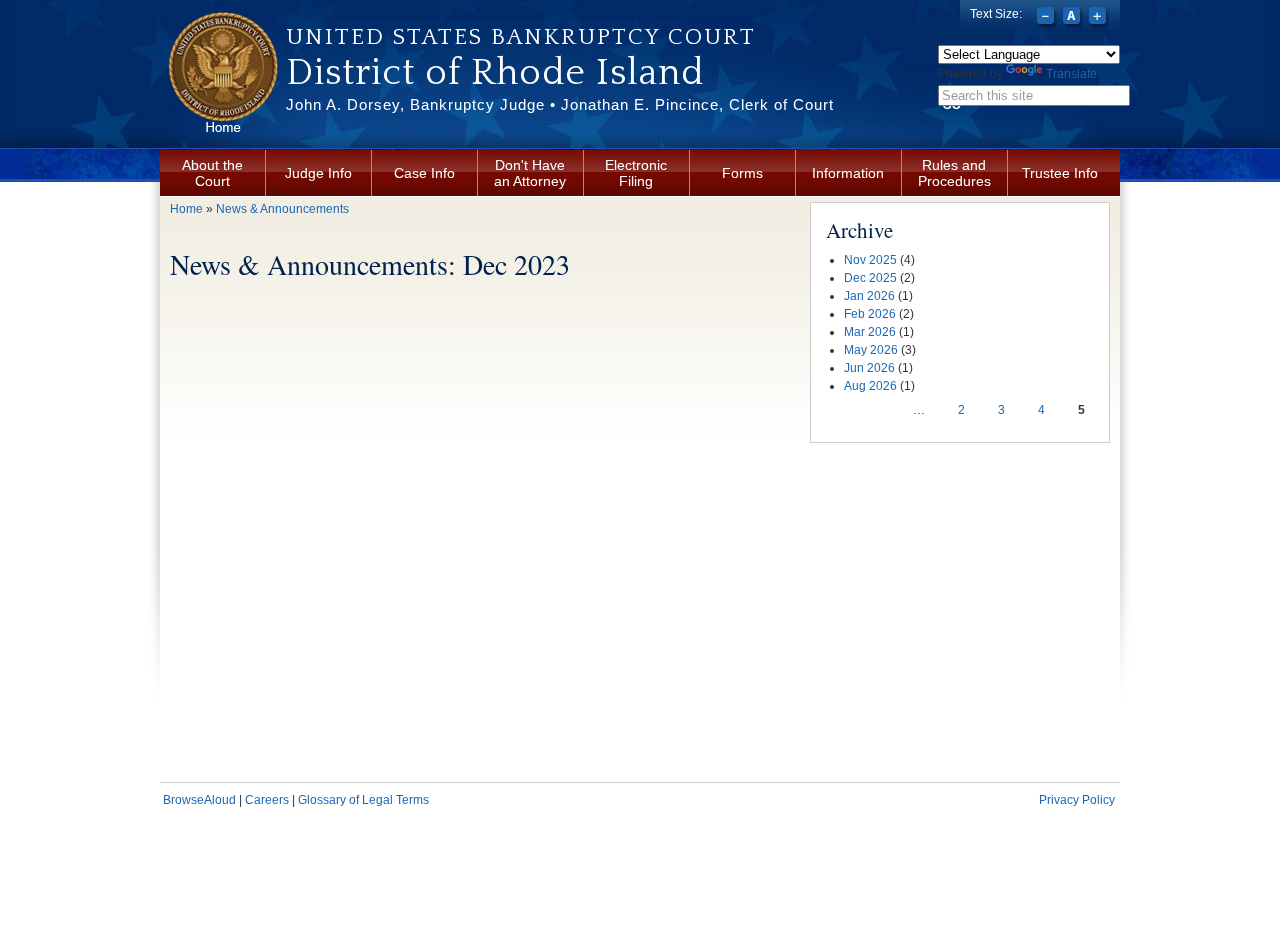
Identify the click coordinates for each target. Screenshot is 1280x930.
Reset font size (1073, 18)
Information (848, 173)
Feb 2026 (870, 314)
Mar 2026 (870, 332)
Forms (742, 173)
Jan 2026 (869, 296)
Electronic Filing (636, 173)
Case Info (424, 173)
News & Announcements (282, 209)
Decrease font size (1047, 18)
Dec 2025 (870, 278)
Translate (1071, 74)
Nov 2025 (870, 260)
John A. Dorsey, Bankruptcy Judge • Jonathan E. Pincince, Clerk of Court (560, 104)
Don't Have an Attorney (530, 173)
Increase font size (1099, 18)
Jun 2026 (869, 368)
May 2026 (871, 350)
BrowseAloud (199, 800)
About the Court (212, 173)
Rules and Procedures (954, 173)
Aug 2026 (870, 386)
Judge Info (318, 173)
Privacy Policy (1077, 800)
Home (186, 209)
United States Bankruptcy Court (521, 37)
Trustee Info (1060, 173)
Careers (267, 800)
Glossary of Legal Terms (363, 800)
